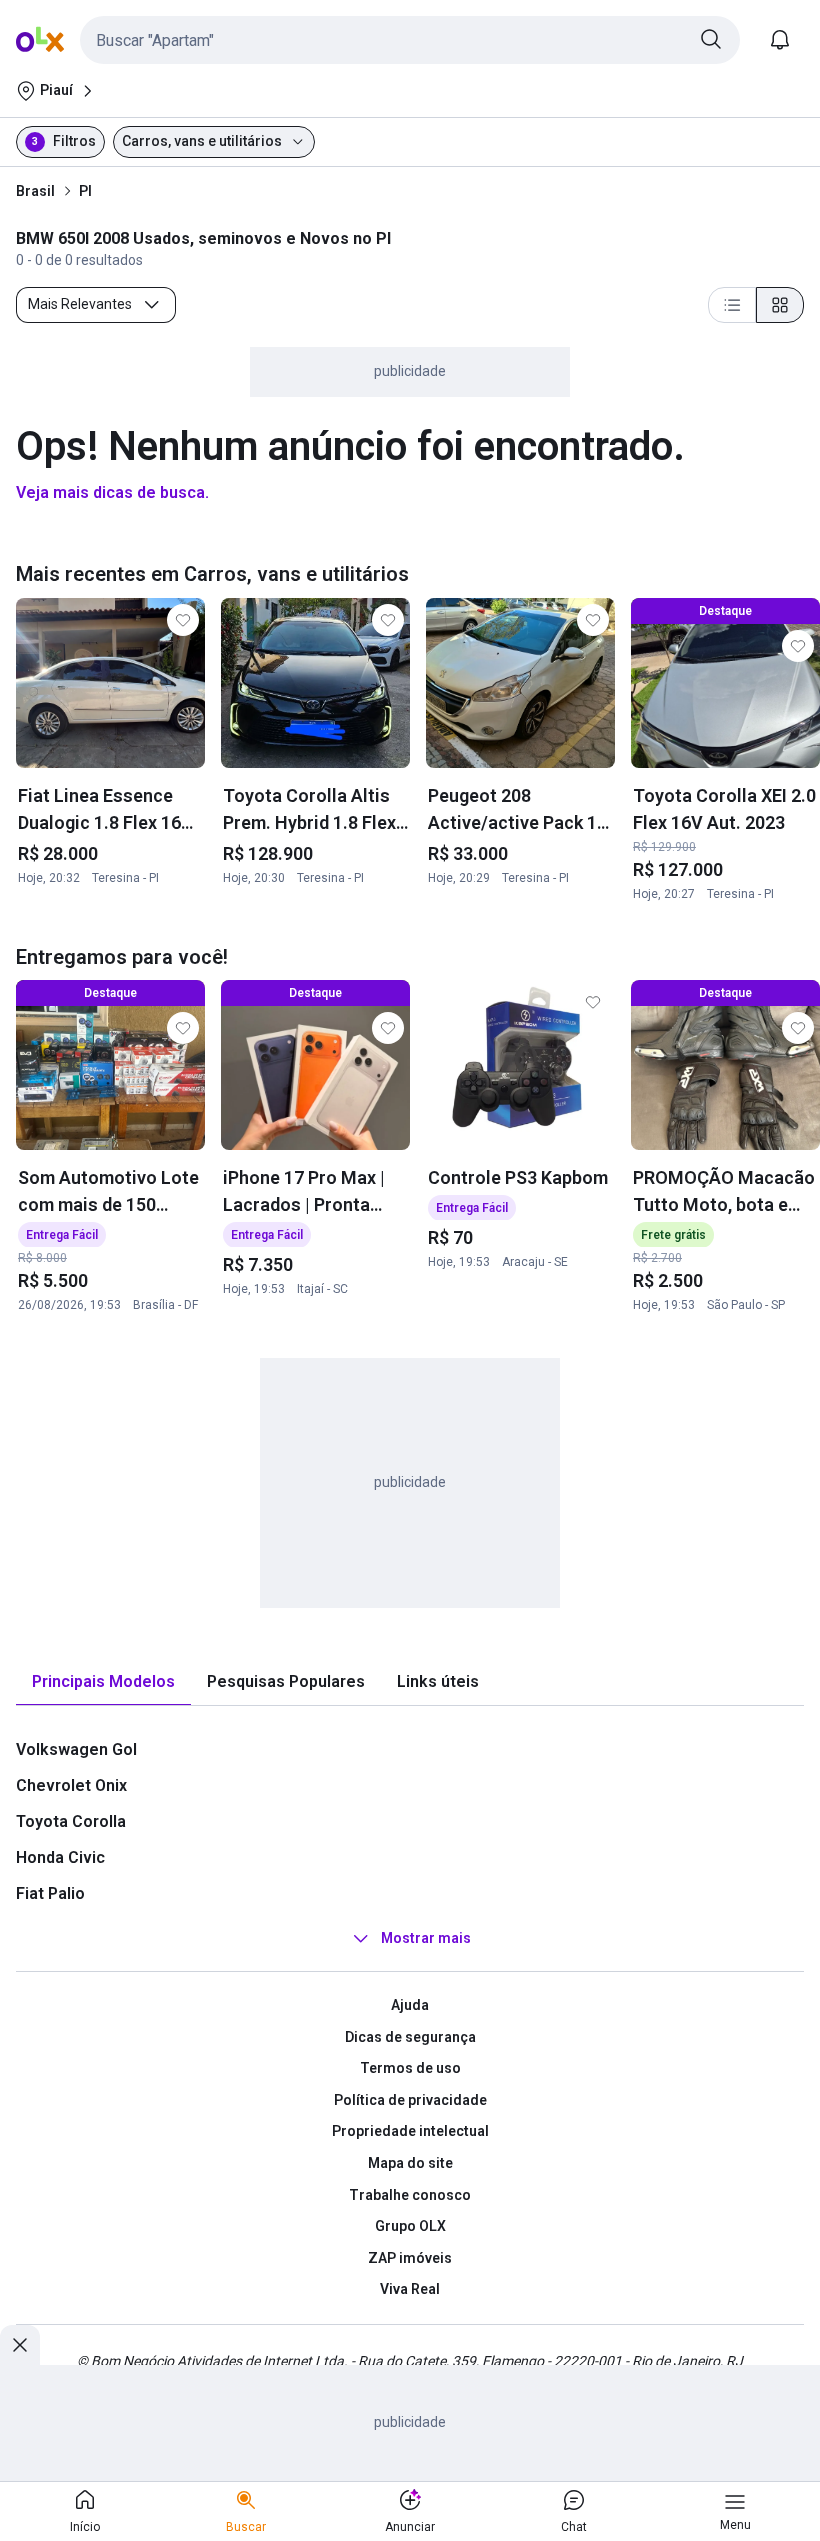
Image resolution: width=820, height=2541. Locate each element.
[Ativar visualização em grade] (780, 305)
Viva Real (410, 2289)
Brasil (35, 191)
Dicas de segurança (410, 2037)
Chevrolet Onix (71, 1785)
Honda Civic (60, 1857)
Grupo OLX (410, 2226)
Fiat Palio (50, 1893)
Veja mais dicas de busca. (112, 492)
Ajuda (410, 2005)
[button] (410, 40)
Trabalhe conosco (410, 2195)
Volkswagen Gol (76, 1749)
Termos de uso (410, 2068)
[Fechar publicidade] (20, 2345)
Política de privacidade (410, 2100)
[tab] (103, 1682)
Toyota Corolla (71, 1821)
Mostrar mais (426, 1938)
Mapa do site (410, 2163)
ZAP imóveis (410, 2258)
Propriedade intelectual (410, 2131)
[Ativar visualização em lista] (732, 305)
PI (85, 191)
